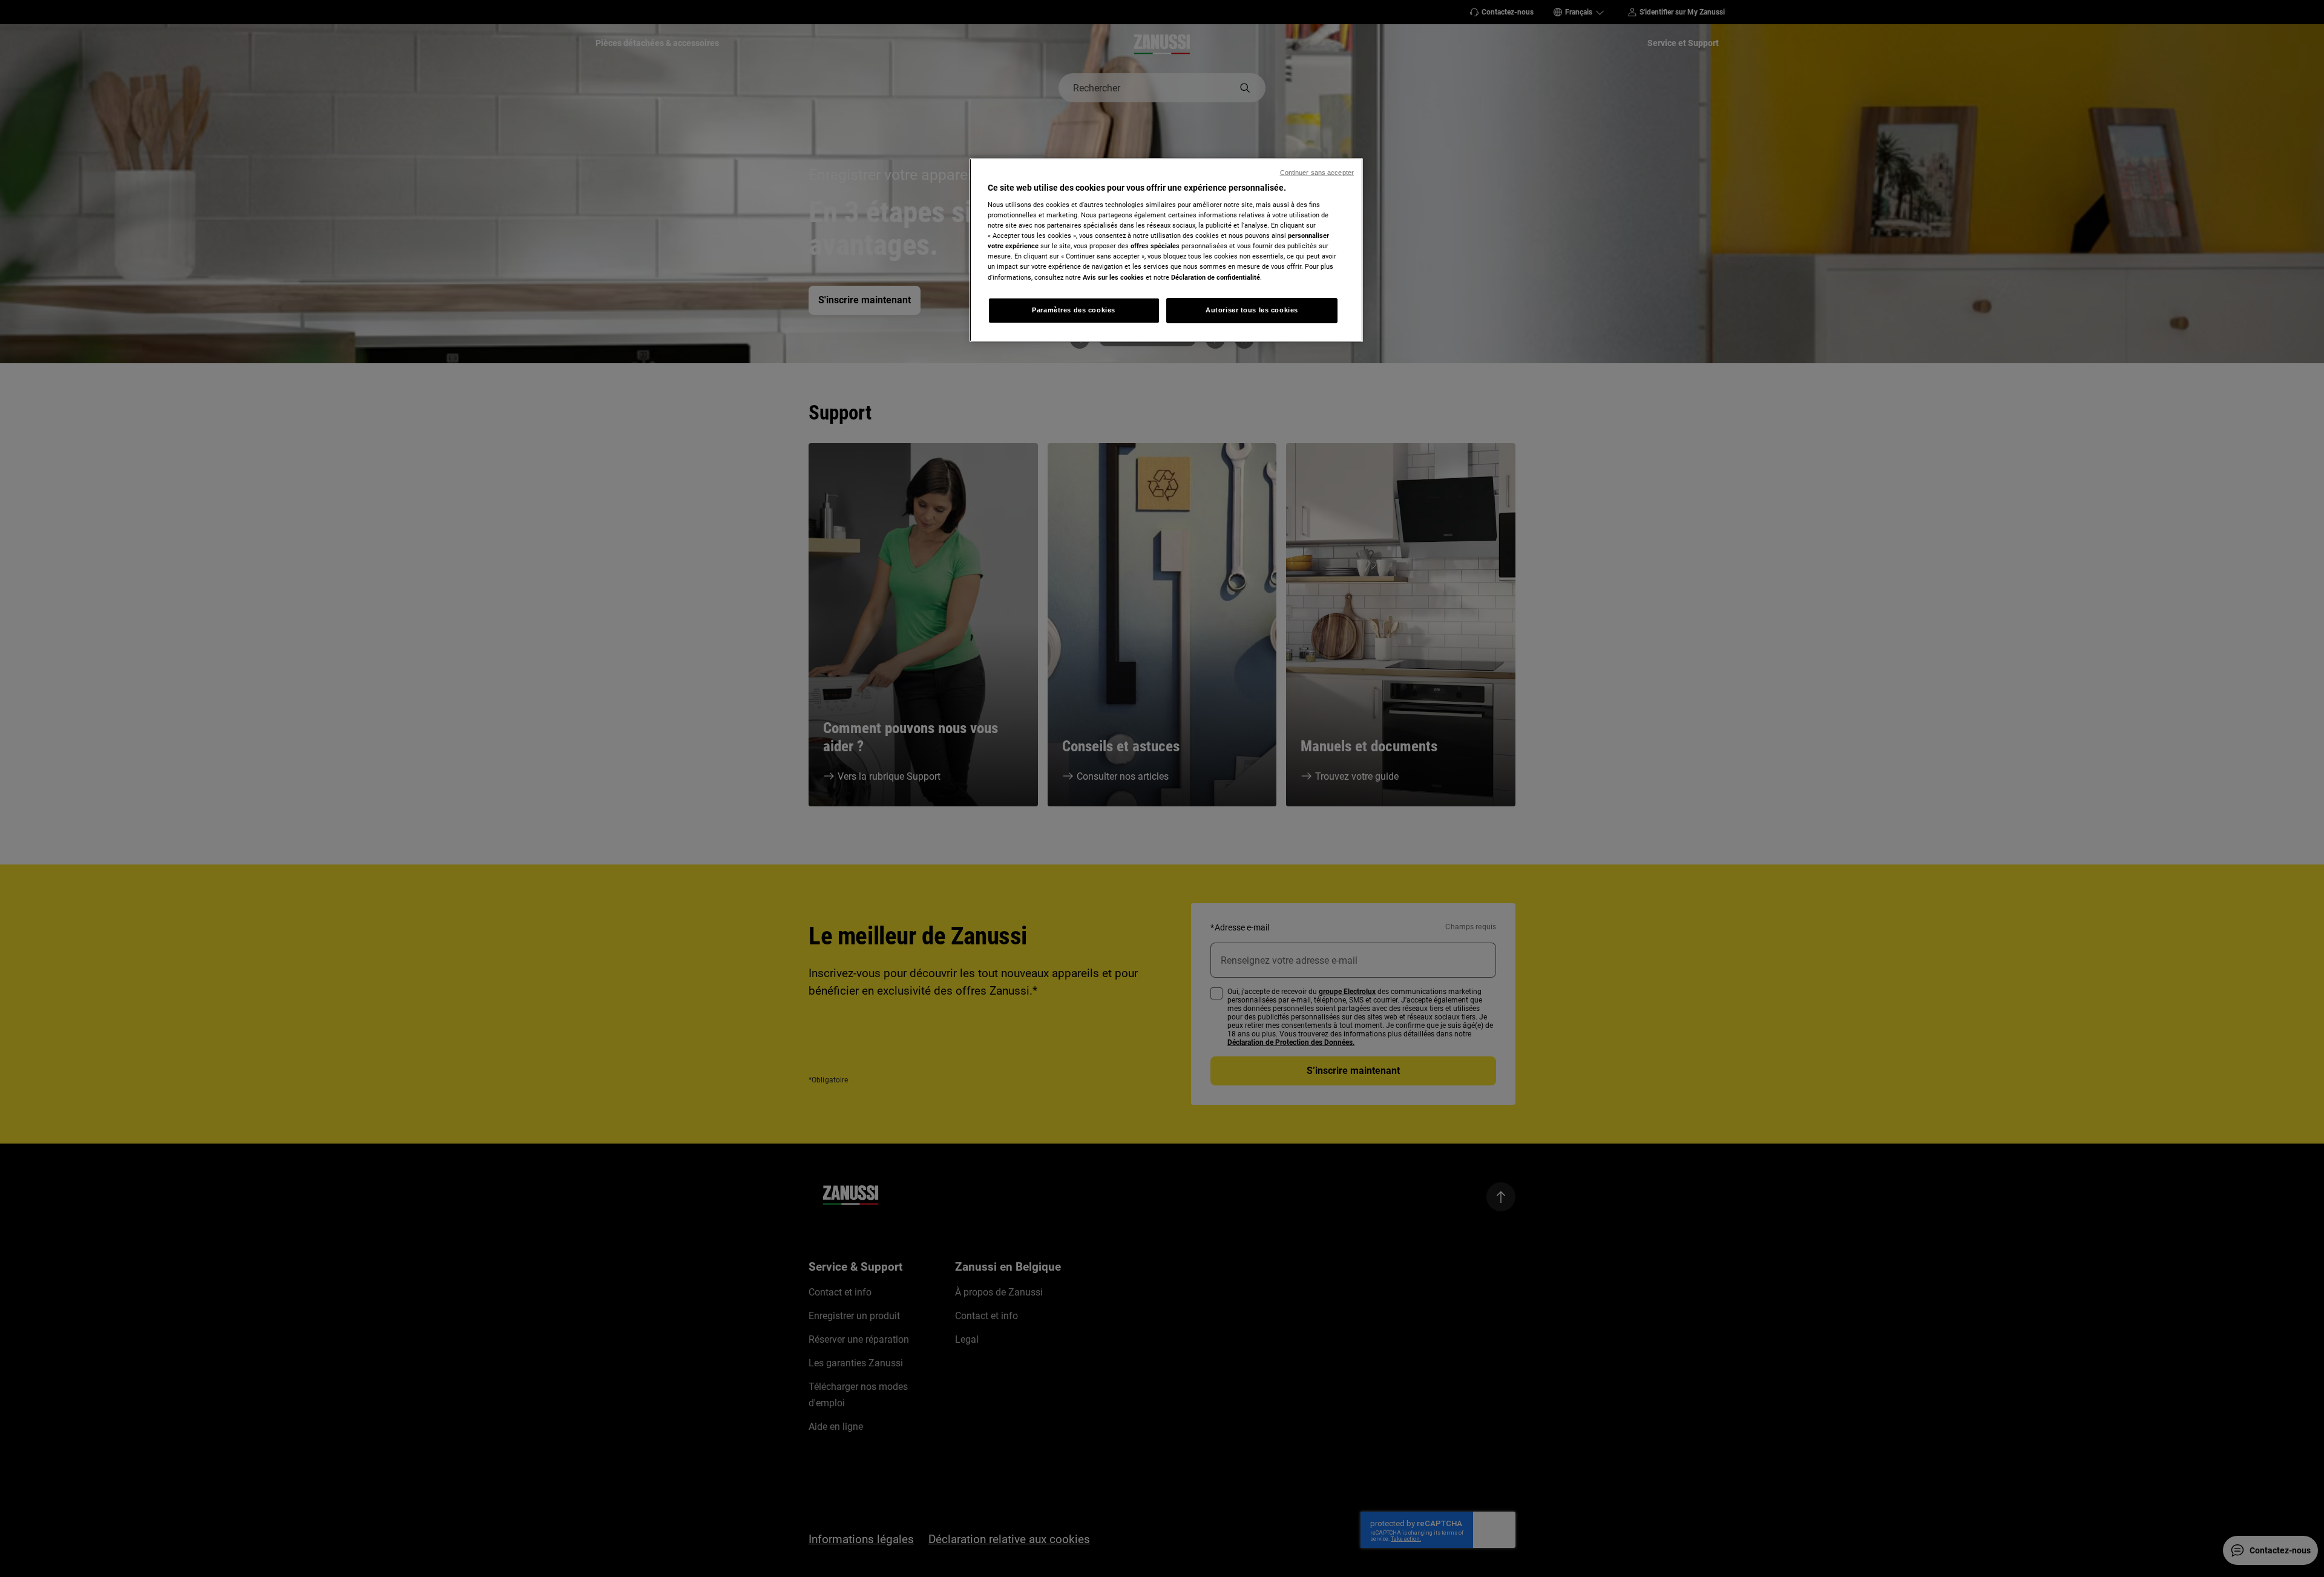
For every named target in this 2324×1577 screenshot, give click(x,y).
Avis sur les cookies (1113, 277)
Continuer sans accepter (1317, 173)
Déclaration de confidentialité (1216, 277)
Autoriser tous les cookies (1252, 310)
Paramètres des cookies (1074, 310)
